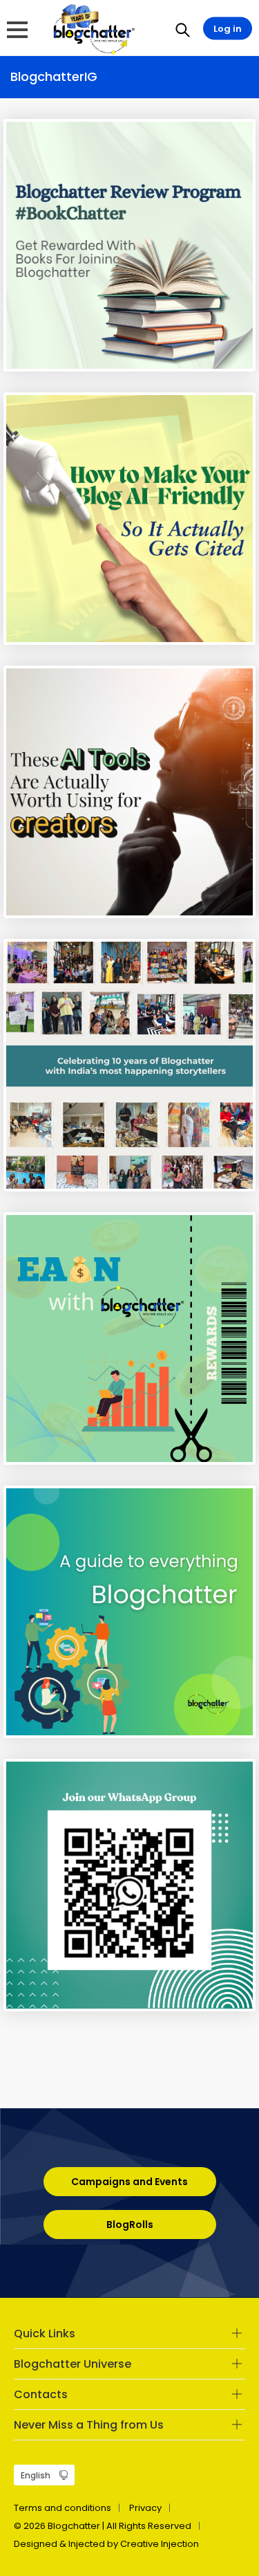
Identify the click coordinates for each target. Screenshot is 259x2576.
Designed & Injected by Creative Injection (106, 2544)
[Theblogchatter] (92, 28)
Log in (228, 29)
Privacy (145, 2508)
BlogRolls (130, 2225)
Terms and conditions (63, 2508)
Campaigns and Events (129, 2182)
